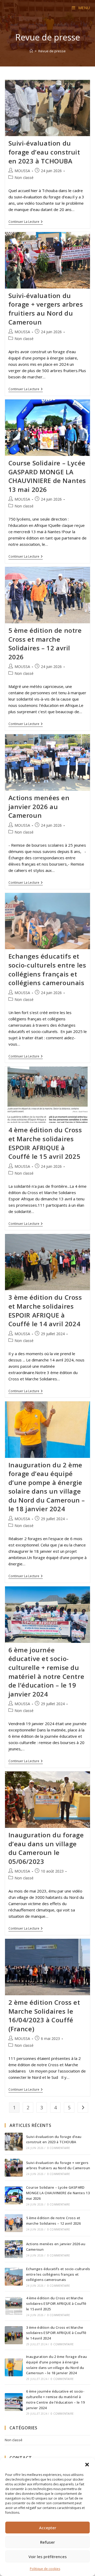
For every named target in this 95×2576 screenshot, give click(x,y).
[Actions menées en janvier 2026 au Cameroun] (14, 2249)
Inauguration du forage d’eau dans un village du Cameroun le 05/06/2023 (46, 1848)
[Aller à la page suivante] (83, 2107)
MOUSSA (22, 171)
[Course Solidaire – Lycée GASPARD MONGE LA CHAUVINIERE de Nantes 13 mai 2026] (14, 2195)
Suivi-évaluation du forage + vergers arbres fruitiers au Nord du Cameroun (46, 309)
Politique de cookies (45, 2569)
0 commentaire (59, 2148)
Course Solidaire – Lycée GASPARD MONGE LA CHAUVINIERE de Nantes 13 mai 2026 (47, 476)
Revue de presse (52, 51)
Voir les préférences (48, 2557)
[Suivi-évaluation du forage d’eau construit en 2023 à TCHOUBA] (14, 2142)
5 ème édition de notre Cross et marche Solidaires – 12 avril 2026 (45, 644)
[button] (87, 2465)
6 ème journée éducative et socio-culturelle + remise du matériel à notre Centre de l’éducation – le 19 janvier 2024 (46, 1672)
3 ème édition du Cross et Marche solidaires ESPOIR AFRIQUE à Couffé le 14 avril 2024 (45, 1310)
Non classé (24, 178)
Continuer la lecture (26, 222)
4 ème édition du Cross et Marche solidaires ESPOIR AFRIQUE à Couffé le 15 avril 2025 (45, 1143)
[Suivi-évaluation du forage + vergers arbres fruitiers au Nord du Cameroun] (14, 2168)
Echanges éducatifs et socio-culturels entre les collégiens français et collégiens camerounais (47, 969)
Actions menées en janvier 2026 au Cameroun (39, 806)
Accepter (48, 2528)
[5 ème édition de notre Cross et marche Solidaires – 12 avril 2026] (14, 2223)
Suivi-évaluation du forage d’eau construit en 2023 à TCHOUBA (44, 152)
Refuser (47, 2542)
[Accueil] (31, 51)
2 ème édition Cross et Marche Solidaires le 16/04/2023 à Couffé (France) (44, 2015)
